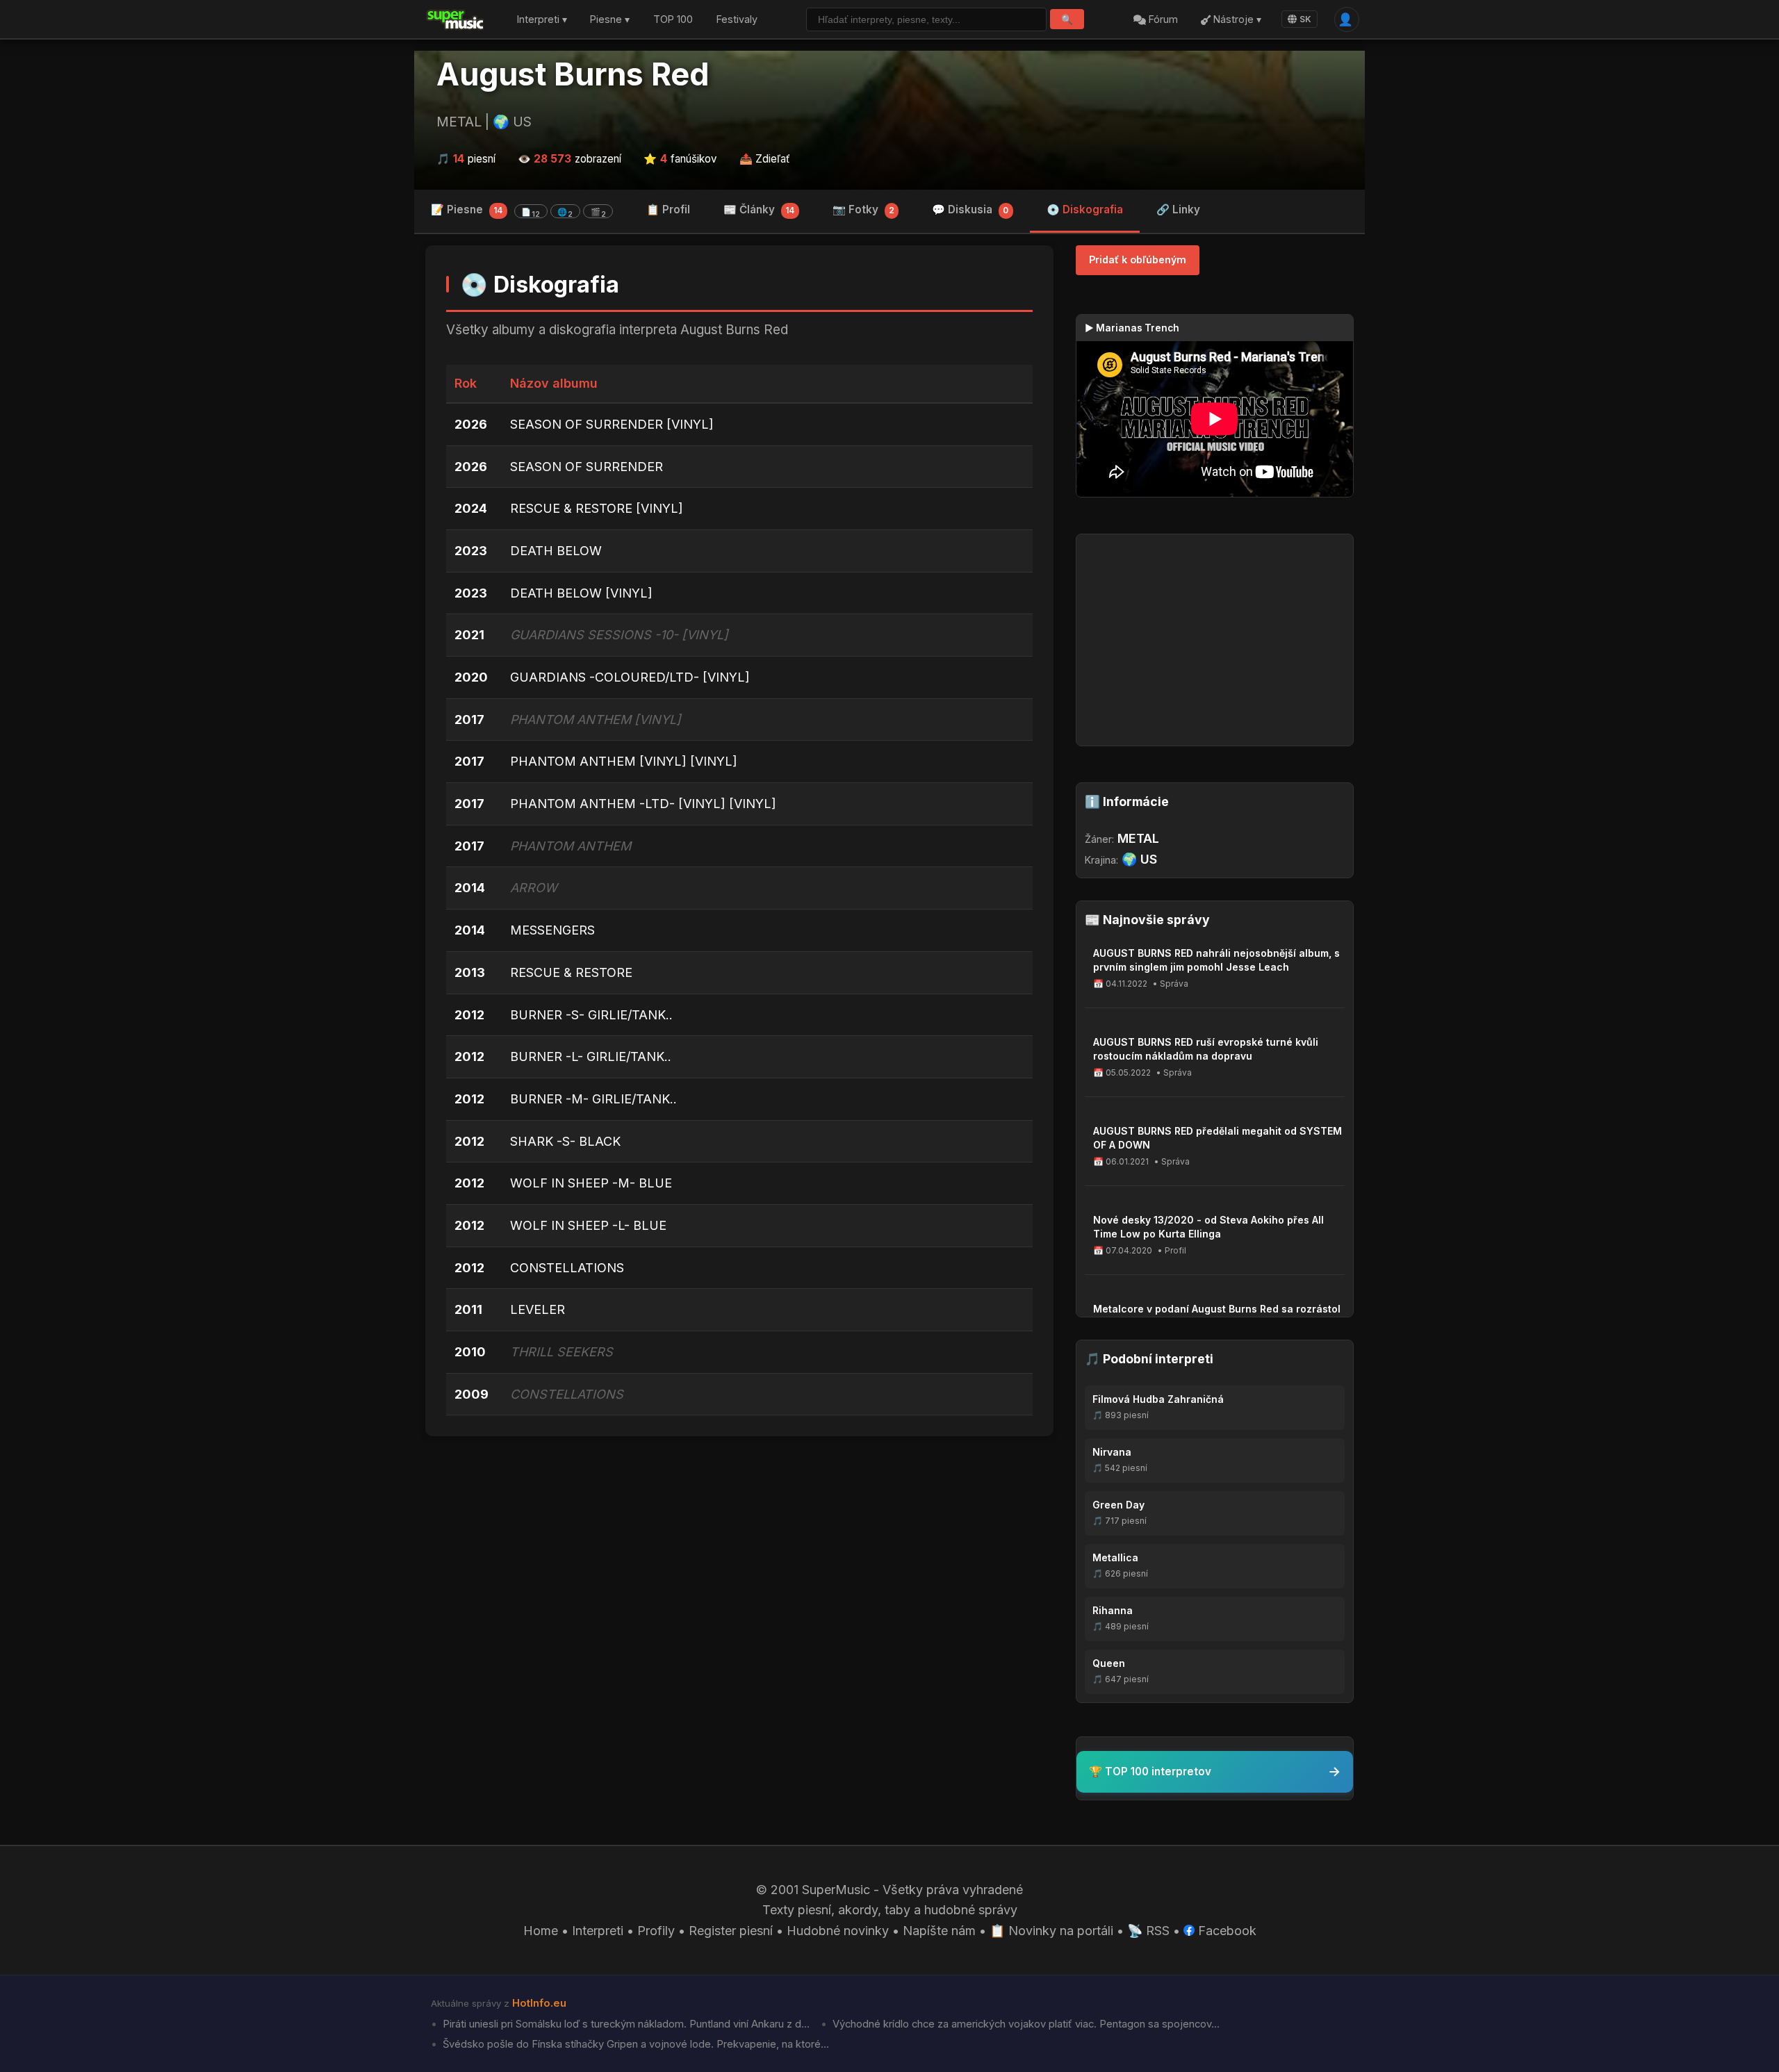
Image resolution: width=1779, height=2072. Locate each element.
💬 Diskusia (970, 209)
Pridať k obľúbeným (1138, 260)
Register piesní (731, 1931)
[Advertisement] (739, 1554)
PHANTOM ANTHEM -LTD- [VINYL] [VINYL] (643, 804)
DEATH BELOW (556, 551)
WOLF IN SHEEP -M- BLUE (591, 1183)
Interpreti (598, 1931)
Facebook (1225, 1931)
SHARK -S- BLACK (565, 1141)
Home (541, 1931)
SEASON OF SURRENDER (587, 467)
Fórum (1162, 20)
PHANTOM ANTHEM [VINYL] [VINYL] (624, 761)
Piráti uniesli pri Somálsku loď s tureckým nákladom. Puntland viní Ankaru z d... (625, 2024)
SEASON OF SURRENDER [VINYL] (612, 424)
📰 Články (759, 209)
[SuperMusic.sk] (456, 19)
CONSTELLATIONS (567, 1268)
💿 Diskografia (1085, 209)
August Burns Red (573, 74)
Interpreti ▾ (542, 20)
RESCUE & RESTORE (571, 972)
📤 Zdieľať (765, 159)
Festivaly (737, 20)
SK (1305, 19)
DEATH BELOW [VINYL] (581, 593)
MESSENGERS (552, 930)
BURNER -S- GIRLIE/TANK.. (591, 1015)
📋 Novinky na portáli (1051, 1931)
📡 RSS (1148, 1931)
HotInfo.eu (539, 2003)
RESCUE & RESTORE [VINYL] (597, 508)
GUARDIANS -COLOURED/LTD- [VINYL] (630, 677)
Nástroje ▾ (1236, 20)
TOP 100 (673, 20)
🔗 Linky (1178, 209)
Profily (656, 1931)
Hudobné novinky (838, 1931)
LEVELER (538, 1309)
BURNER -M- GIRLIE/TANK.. (593, 1099)
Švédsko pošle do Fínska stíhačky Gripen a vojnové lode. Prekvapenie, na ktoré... (634, 2044)
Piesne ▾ (610, 20)
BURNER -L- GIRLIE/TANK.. (591, 1056)
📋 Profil (668, 209)
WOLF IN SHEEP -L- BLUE (588, 1225)
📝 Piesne (518, 211)
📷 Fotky (863, 209)
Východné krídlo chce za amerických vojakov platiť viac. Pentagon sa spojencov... (1025, 2024)
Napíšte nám (939, 1931)
